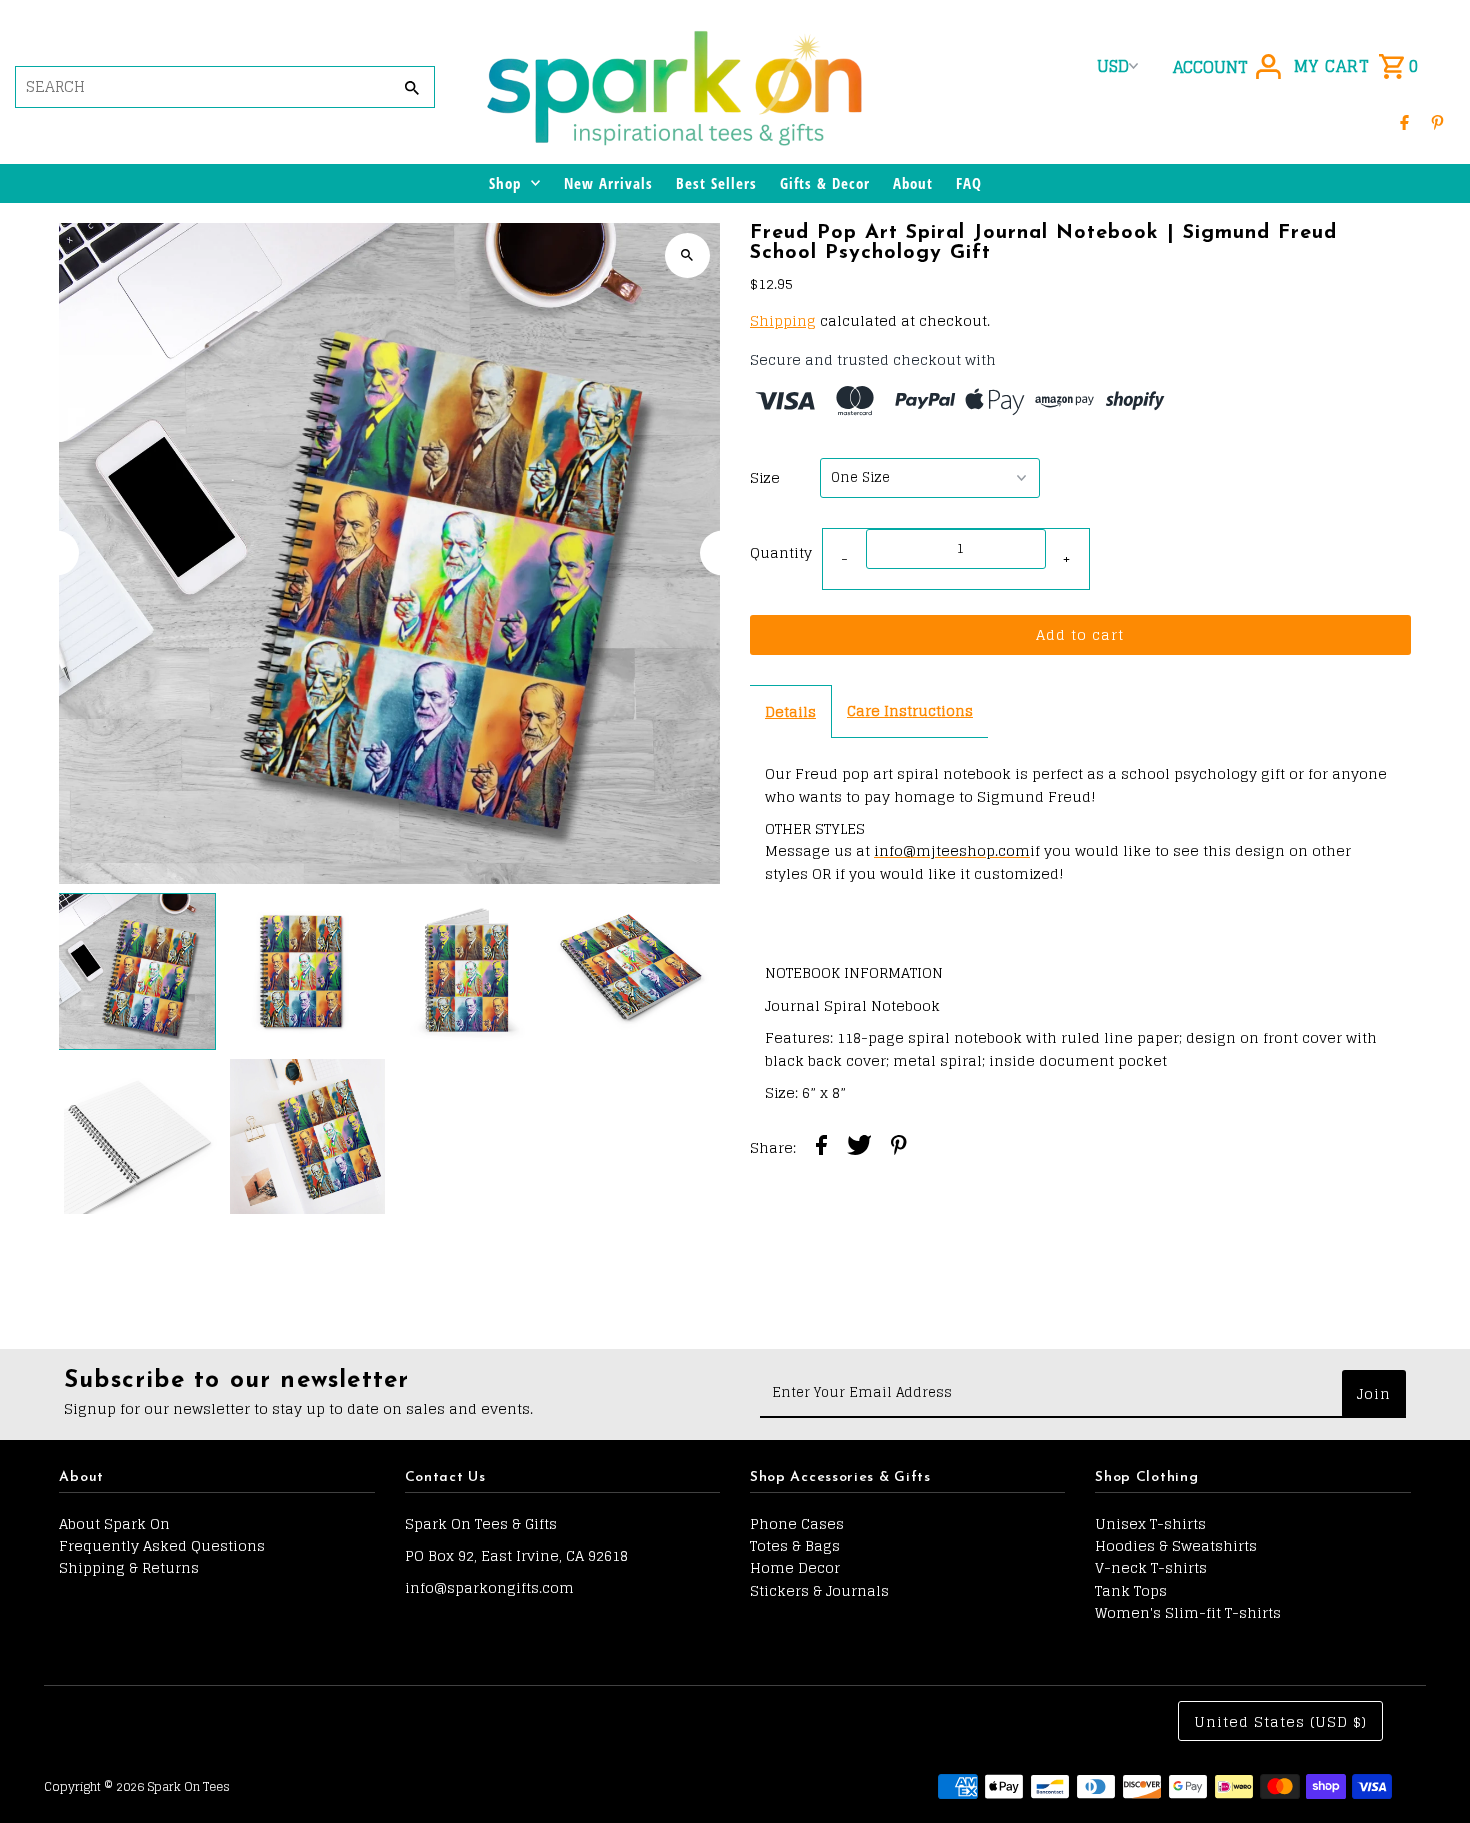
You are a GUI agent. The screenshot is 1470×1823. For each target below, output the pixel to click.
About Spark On (114, 1523)
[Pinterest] (1437, 122)
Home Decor (795, 1567)
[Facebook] (1404, 122)
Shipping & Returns (129, 1567)
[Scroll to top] (1427, 1770)
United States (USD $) (1280, 1721)
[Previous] (56, 553)
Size (765, 478)
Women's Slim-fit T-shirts (1188, 1612)
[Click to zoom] (687, 255)
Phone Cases (797, 1523)
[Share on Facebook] (821, 1148)
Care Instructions (910, 710)
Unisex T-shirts (1150, 1523)
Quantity (781, 552)
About (913, 183)
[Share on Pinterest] (899, 1148)
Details (790, 711)
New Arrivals (608, 183)
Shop (505, 183)
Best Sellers (716, 183)
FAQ (969, 183)
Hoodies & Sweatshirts (1176, 1545)
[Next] (722, 553)
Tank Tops (1131, 1590)
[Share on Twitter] (859, 1148)
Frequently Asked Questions (162, 1545)
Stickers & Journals (819, 1590)
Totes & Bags (795, 1545)
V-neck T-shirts (1151, 1567)
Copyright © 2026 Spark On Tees (137, 1786)
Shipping (783, 320)
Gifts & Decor (825, 183)
